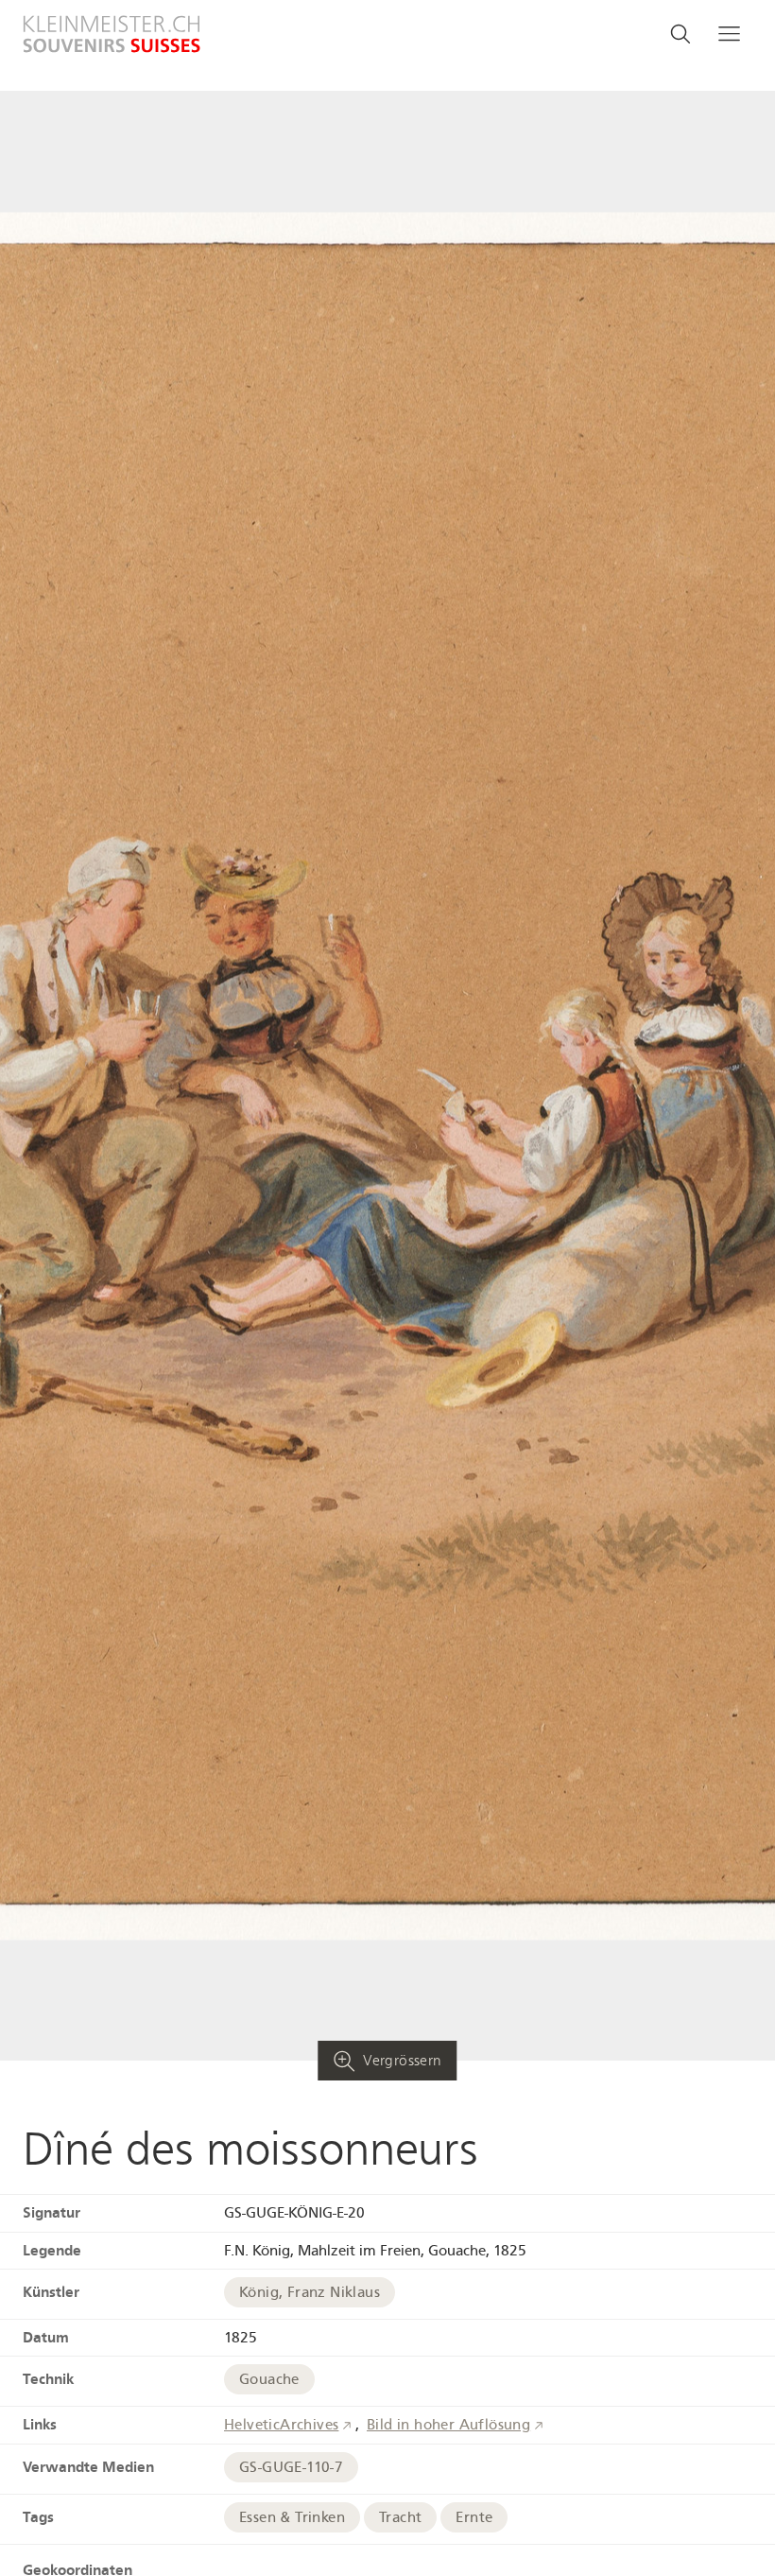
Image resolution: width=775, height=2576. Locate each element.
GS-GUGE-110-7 (291, 2467)
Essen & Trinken (292, 2517)
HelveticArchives (281, 2425)
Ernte (474, 2517)
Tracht (400, 2517)
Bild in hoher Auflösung (448, 2425)
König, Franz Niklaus (310, 2292)
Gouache (269, 2379)
